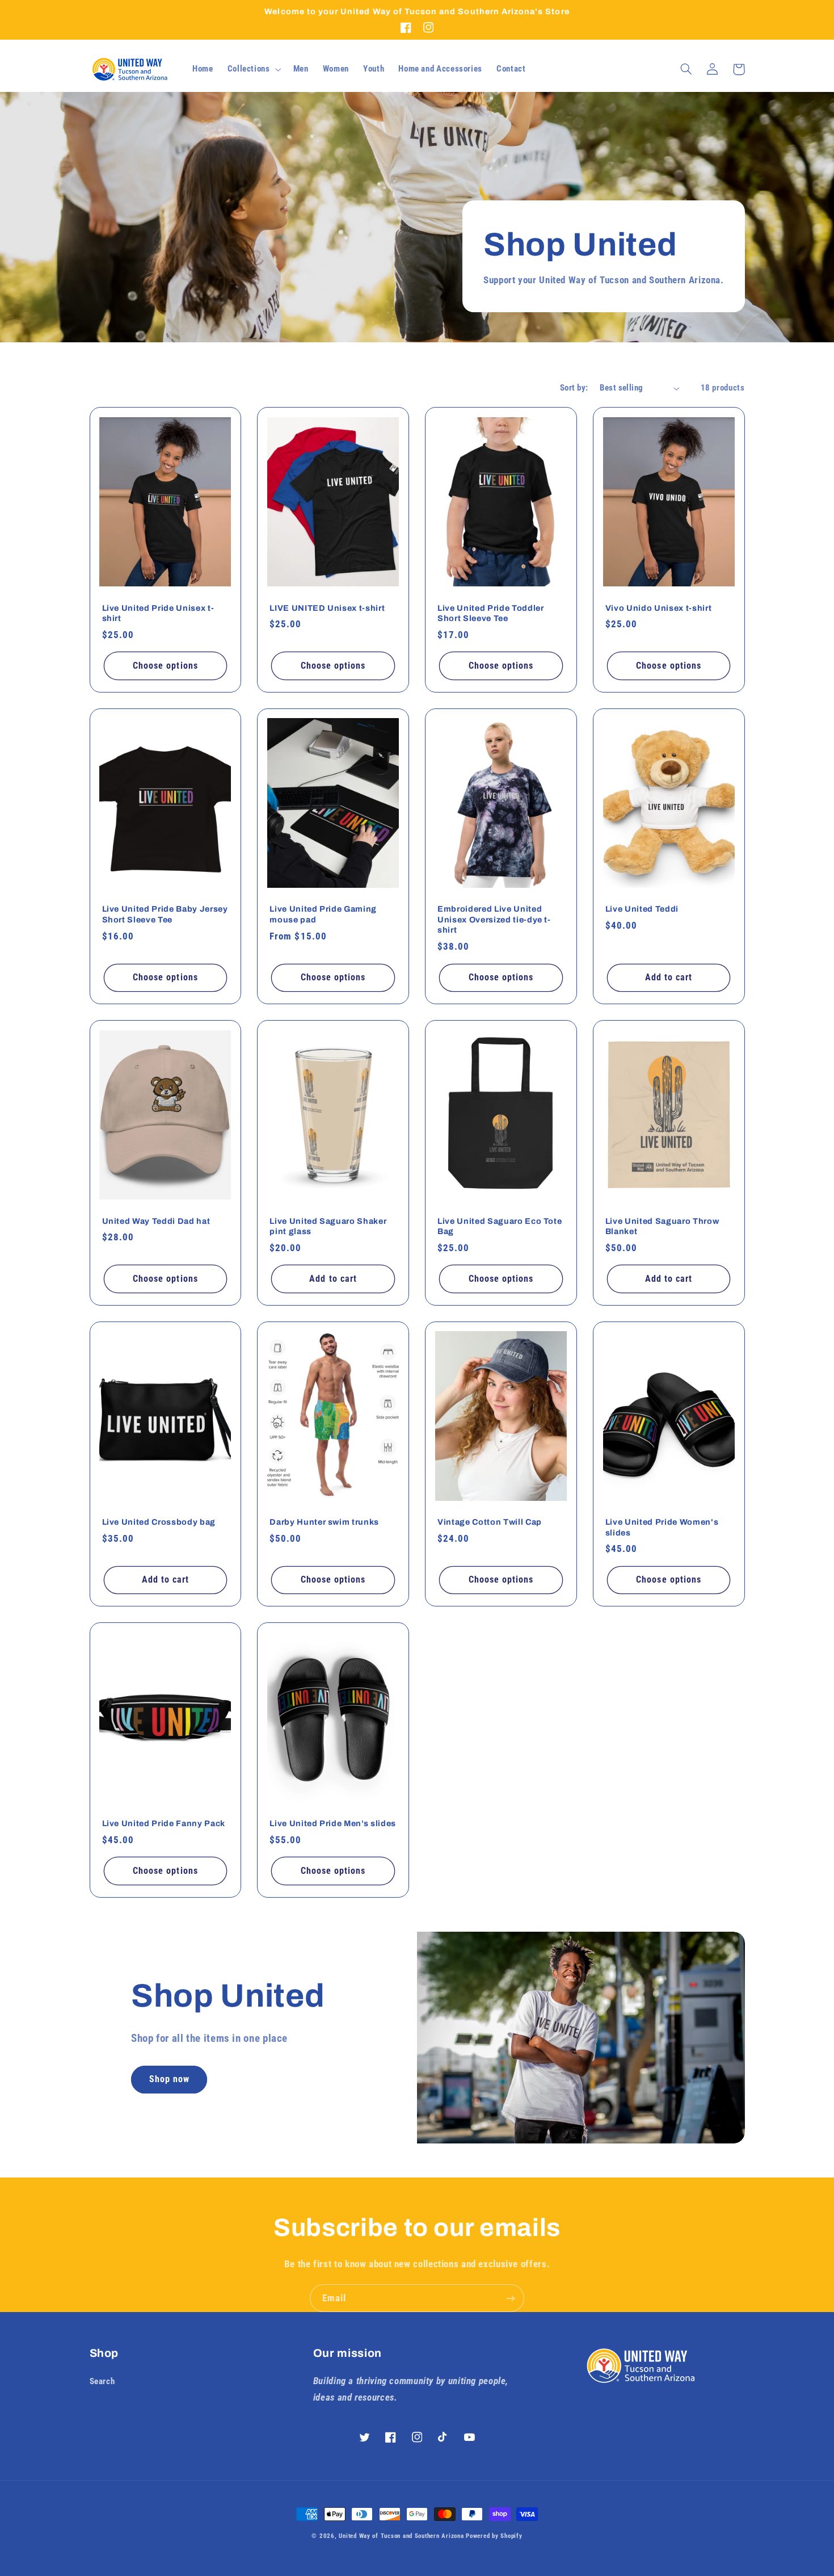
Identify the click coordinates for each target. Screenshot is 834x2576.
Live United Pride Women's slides (662, 1527)
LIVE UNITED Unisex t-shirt (327, 608)
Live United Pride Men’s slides (333, 1823)
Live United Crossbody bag (159, 1522)
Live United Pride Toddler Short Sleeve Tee (491, 613)
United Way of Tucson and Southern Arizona (401, 2536)
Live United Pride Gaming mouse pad (323, 914)
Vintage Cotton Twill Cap (490, 1522)
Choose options (165, 666)
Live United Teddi (642, 909)
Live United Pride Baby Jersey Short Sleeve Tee (165, 914)
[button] (253, 69)
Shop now (169, 2079)
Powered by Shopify (494, 2536)
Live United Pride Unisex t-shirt (158, 613)
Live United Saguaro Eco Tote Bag (500, 1226)
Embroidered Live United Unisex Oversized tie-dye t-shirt (494, 919)
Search (102, 2381)
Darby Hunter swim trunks (324, 1522)
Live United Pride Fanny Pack (164, 1823)
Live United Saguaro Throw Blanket (662, 1226)
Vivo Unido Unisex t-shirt (659, 608)
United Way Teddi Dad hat (156, 1221)
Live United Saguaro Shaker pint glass (328, 1226)
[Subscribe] (511, 2298)
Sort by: (574, 388)
